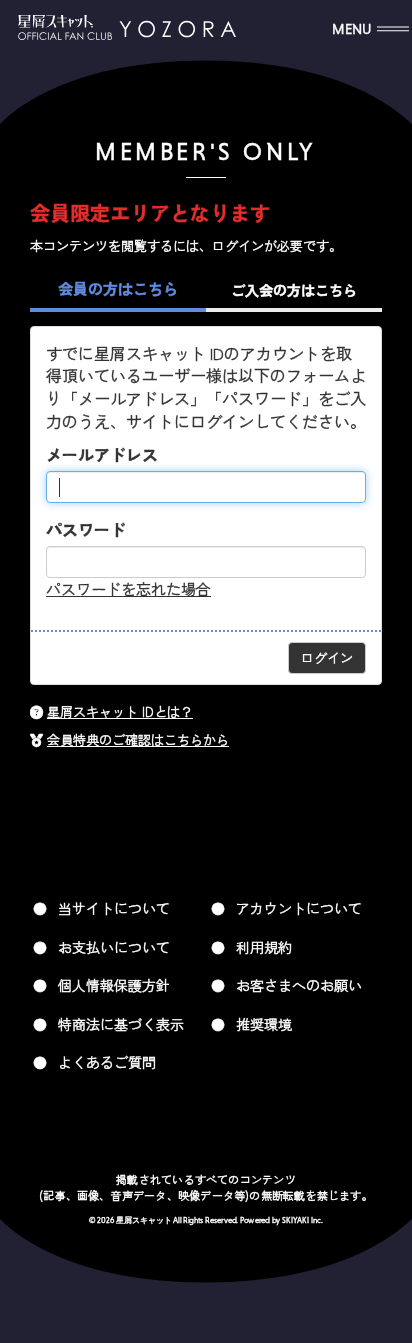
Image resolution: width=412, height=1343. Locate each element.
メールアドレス (102, 454)
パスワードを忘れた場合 (128, 588)
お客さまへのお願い (299, 985)
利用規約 (264, 947)
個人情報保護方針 (114, 985)
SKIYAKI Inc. (302, 1221)
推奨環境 (264, 1024)
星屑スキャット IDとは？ (120, 711)
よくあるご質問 (107, 1062)
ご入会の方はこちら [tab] (294, 290)
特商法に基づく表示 (121, 1024)
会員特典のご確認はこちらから (138, 739)
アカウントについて (299, 908)
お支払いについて (114, 947)
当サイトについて (114, 908)
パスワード (86, 529)
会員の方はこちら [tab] (118, 288)
